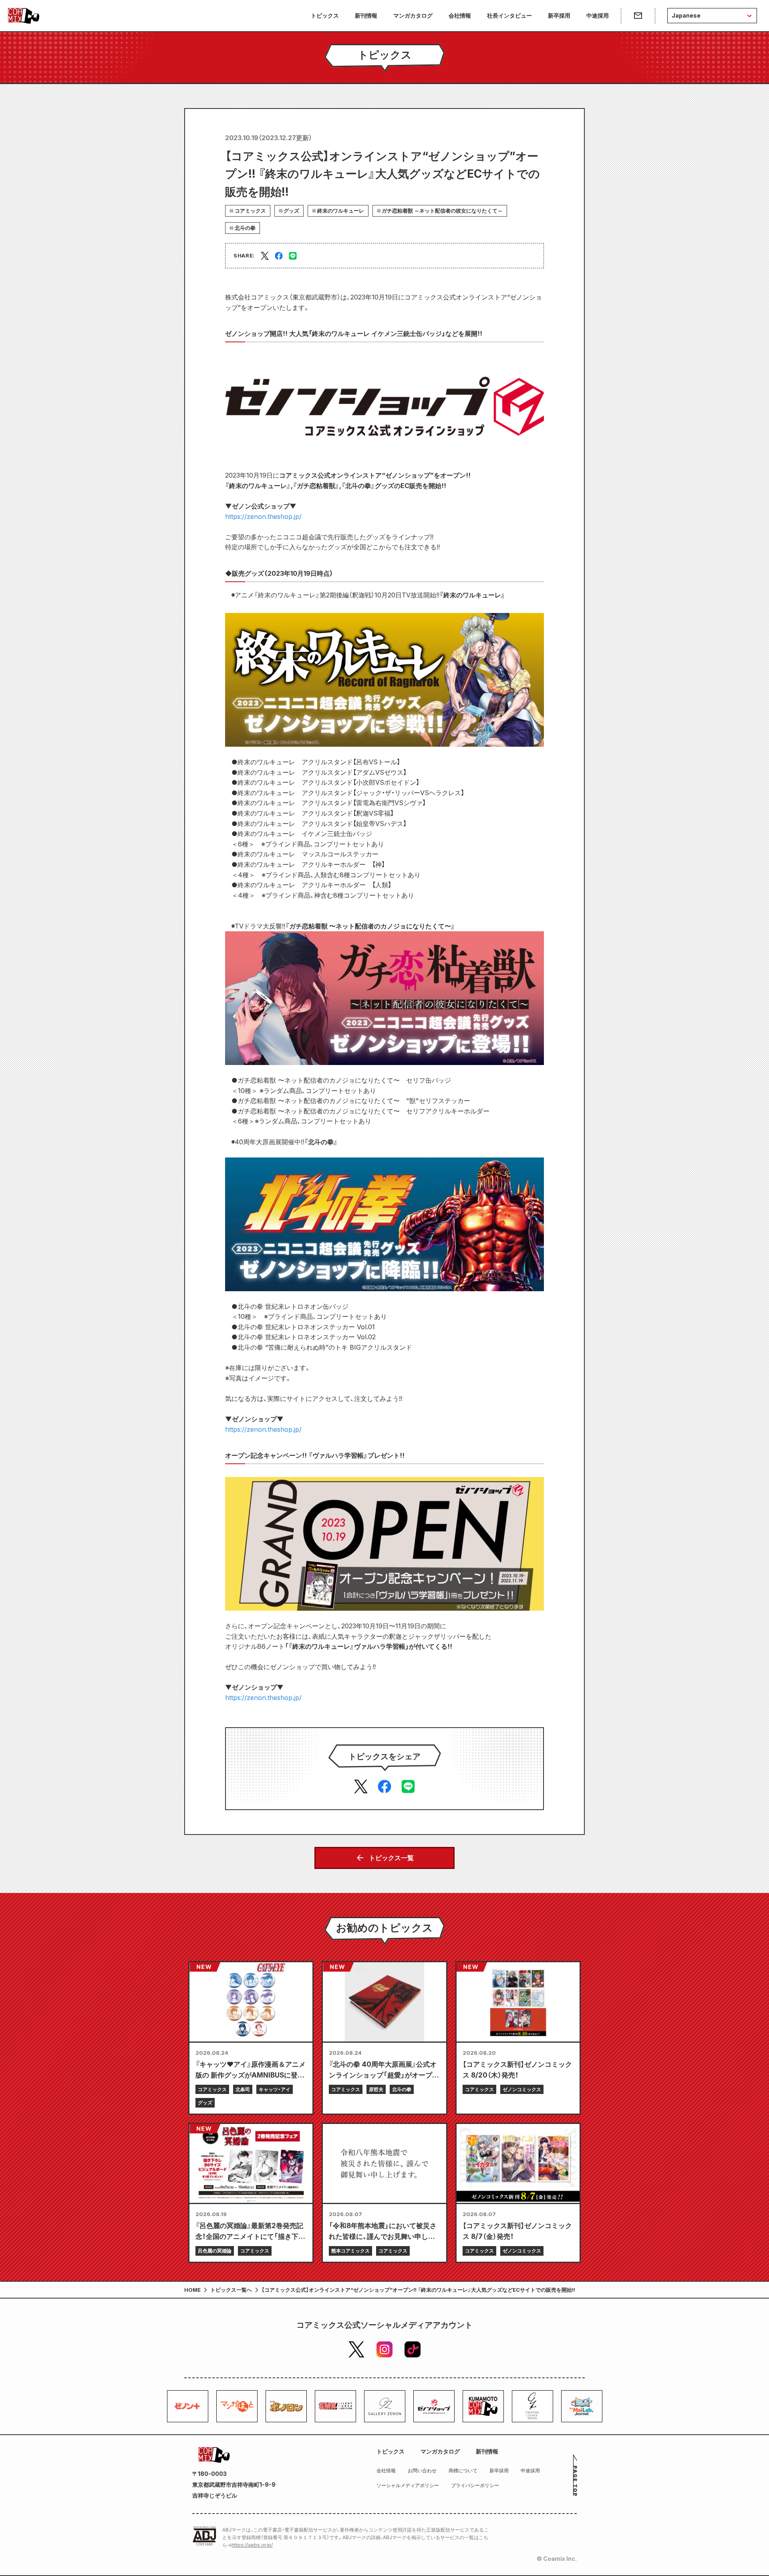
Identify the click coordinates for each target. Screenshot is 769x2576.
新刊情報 (366, 15)
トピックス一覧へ (231, 2290)
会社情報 (460, 15)
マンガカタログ (413, 15)
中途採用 (598, 15)
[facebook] (279, 256)
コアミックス (250, 211)
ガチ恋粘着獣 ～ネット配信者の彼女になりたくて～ (442, 211)
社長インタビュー (509, 15)
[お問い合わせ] (638, 16)
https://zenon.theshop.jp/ (263, 516)
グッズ (291, 211)
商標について (463, 2471)
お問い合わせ (422, 2471)
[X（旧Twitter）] (356, 2349)
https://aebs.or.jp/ (252, 2545)
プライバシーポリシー (475, 2485)
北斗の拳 (245, 228)
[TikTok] (413, 2349)
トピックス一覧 (391, 1858)
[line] (293, 256)
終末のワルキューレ (341, 211)
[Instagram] (384, 2349)
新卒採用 (559, 15)
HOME (192, 2290)
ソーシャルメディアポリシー (408, 2485)
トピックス (325, 15)
